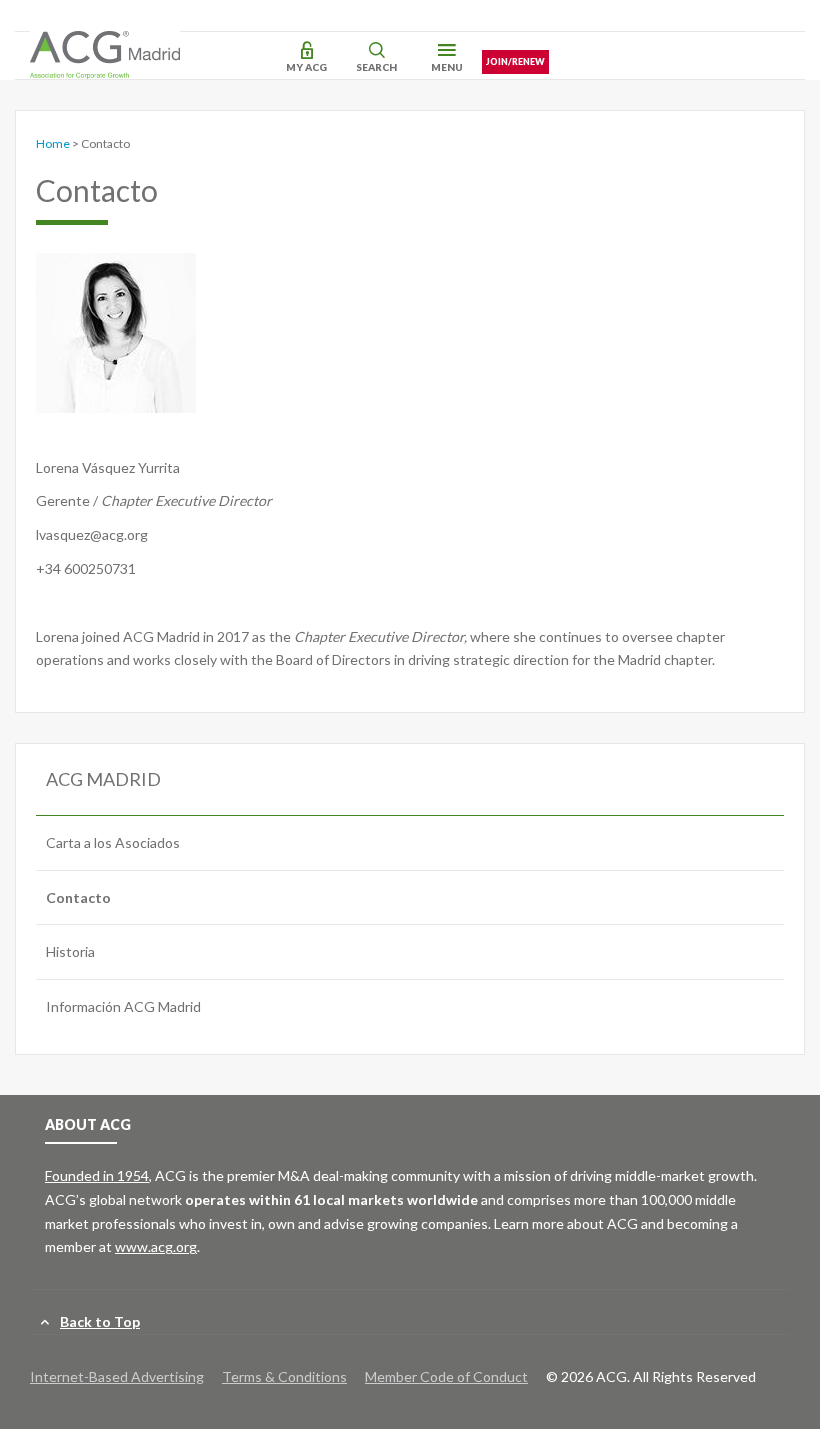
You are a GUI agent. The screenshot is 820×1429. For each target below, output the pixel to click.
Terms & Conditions (284, 1376)
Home (53, 143)
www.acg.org (156, 1246)
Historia (70, 951)
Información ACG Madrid (123, 1006)
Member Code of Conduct (446, 1376)
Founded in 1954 (97, 1175)
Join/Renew (515, 61)
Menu (447, 67)
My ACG (306, 67)
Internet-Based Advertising (117, 1376)
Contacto (78, 897)
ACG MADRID (103, 779)
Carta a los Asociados (113, 842)
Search (376, 67)
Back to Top (100, 1321)
